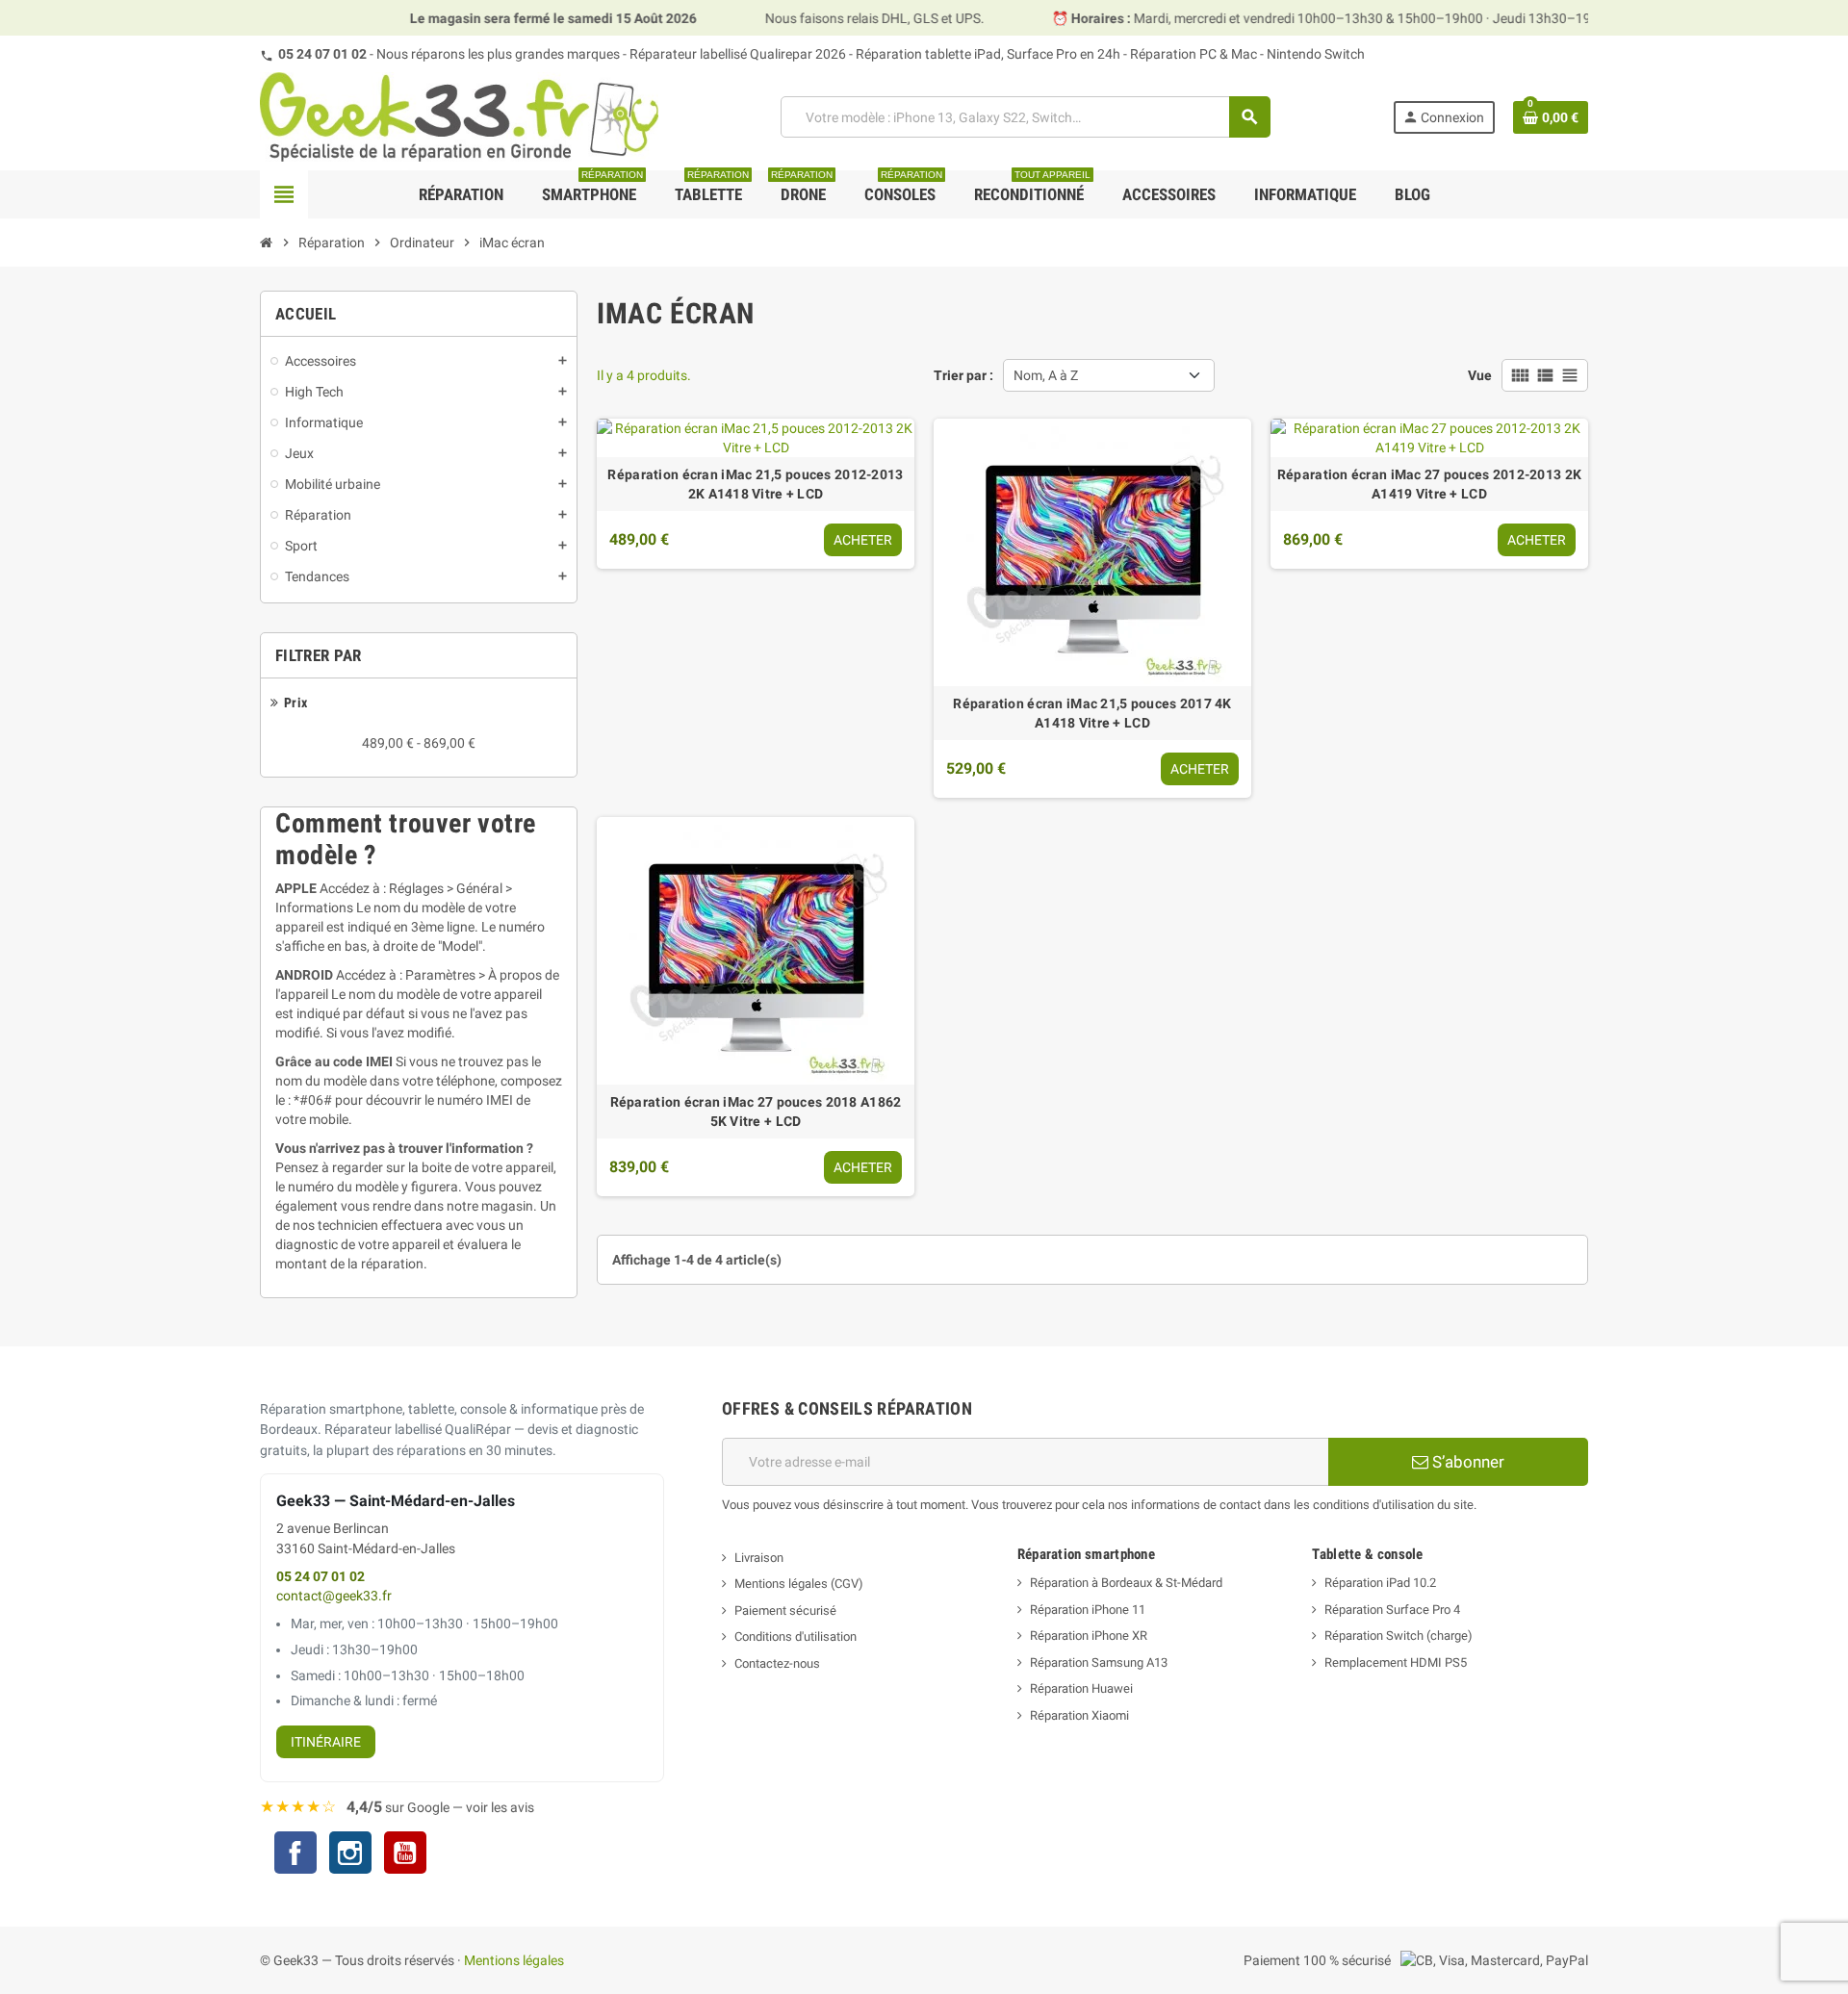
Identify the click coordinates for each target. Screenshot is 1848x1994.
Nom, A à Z (1046, 375)
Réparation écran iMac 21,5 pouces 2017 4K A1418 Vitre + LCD (1092, 713)
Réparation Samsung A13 (1099, 1662)
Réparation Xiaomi (1079, 1715)
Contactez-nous (777, 1663)
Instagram (350, 1855)
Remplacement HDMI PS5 (1396, 1662)
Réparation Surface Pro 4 (1392, 1610)
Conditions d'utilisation (796, 1636)
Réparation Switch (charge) (1399, 1636)
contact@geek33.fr (334, 1596)
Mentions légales (514, 1960)
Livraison (759, 1558)
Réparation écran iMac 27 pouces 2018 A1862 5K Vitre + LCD (756, 1112)
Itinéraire (326, 1742)
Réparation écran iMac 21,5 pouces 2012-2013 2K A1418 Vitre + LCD (755, 484)
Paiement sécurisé (785, 1611)
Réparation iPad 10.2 (1380, 1583)
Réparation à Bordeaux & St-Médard (1126, 1583)
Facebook (295, 1853)
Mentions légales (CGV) (799, 1584)
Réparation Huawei (1081, 1688)
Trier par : (963, 375)
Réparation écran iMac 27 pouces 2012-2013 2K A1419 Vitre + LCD (1429, 484)
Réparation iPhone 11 (1088, 1610)
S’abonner (1466, 1462)
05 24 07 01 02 (322, 54)
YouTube (405, 1855)
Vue (1480, 375)
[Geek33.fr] (459, 115)
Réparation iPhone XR (1089, 1636)
